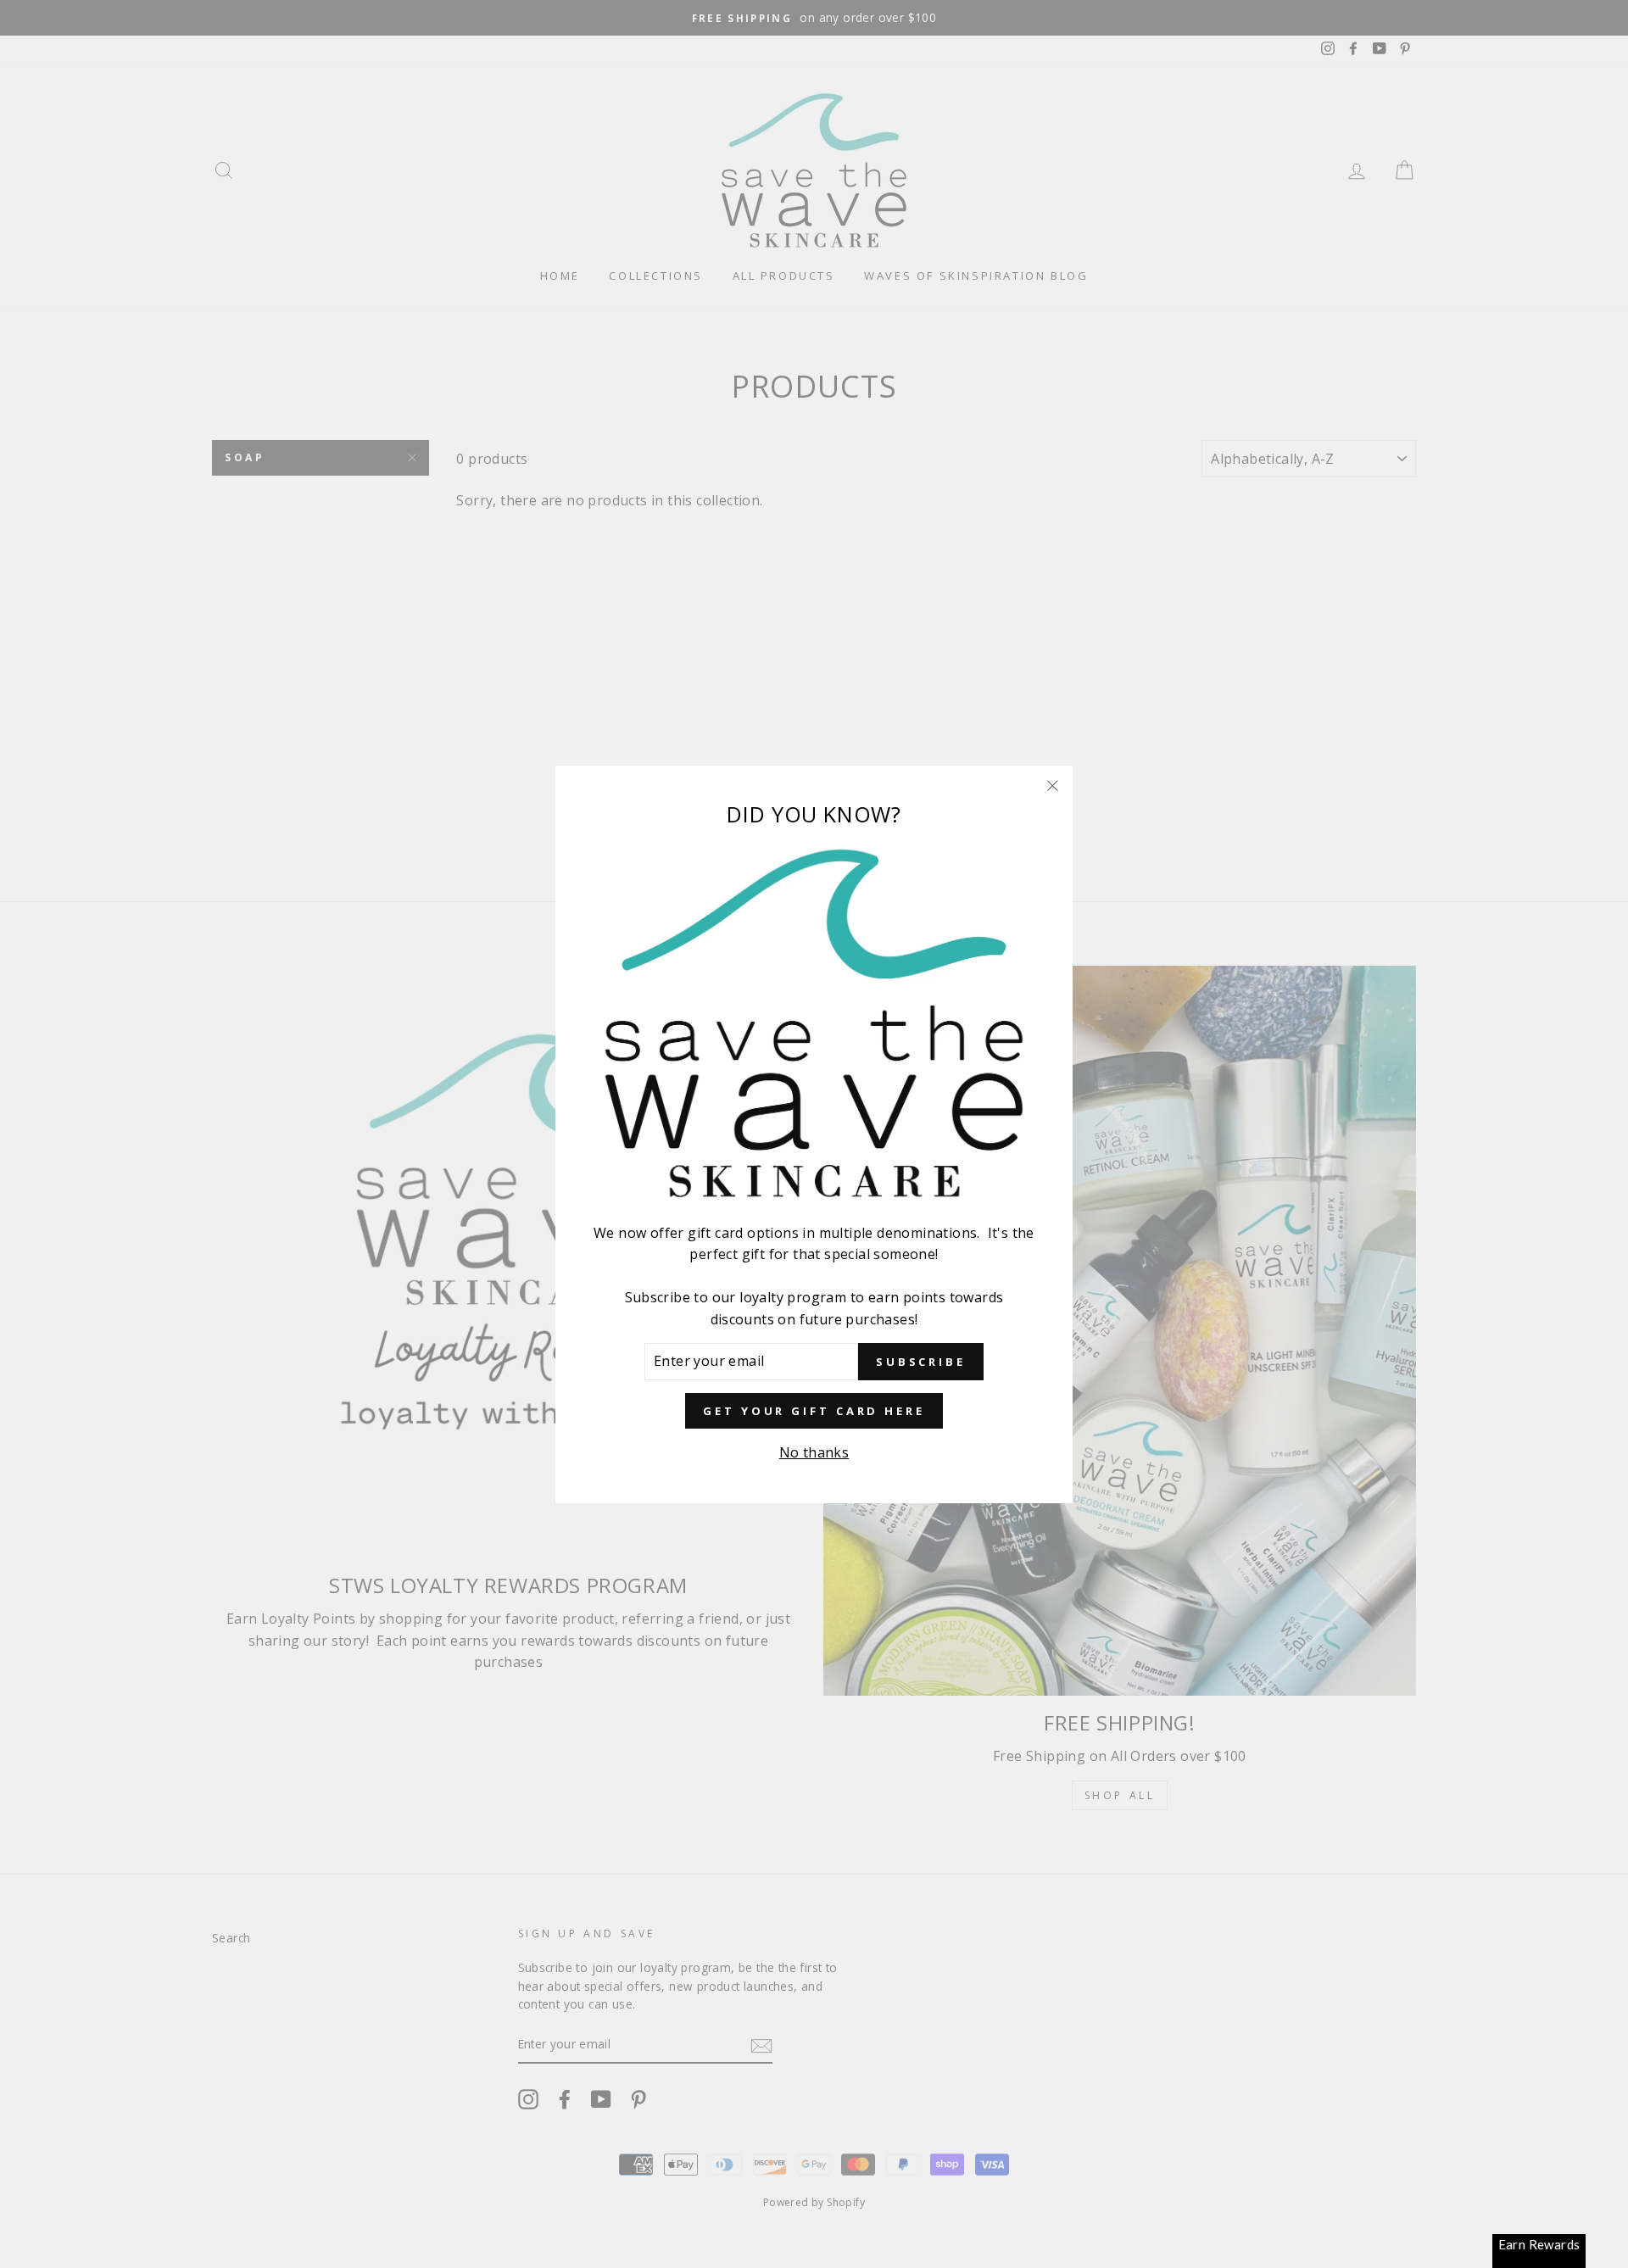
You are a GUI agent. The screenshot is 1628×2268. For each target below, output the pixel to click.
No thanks (814, 1452)
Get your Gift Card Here (814, 1410)
